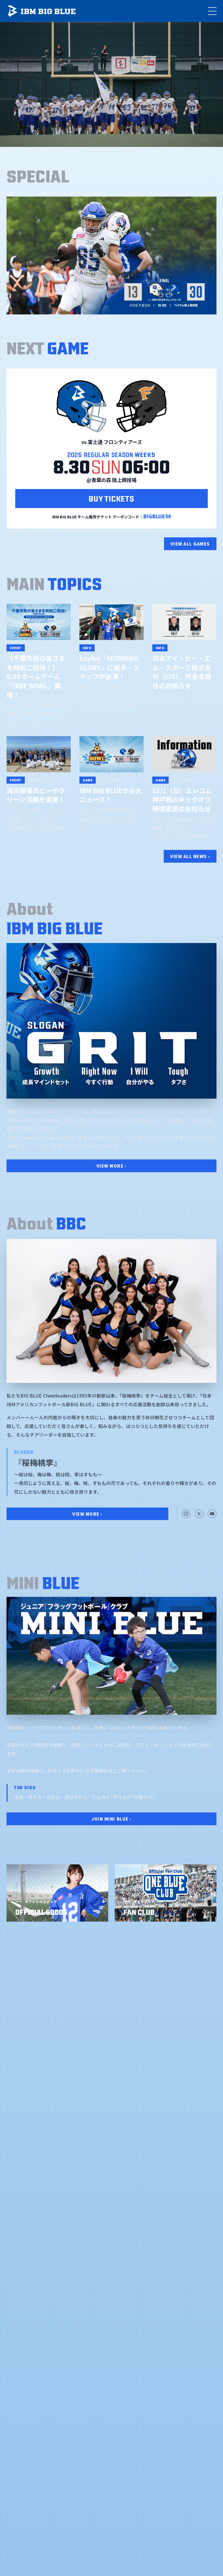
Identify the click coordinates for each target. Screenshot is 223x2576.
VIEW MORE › (112, 1166)
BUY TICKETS (111, 498)
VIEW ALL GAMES (190, 544)
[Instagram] (186, 1514)
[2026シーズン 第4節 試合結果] (112, 256)
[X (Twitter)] (199, 1514)
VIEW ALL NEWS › (190, 856)
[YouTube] (212, 1514)
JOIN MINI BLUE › (111, 1819)
